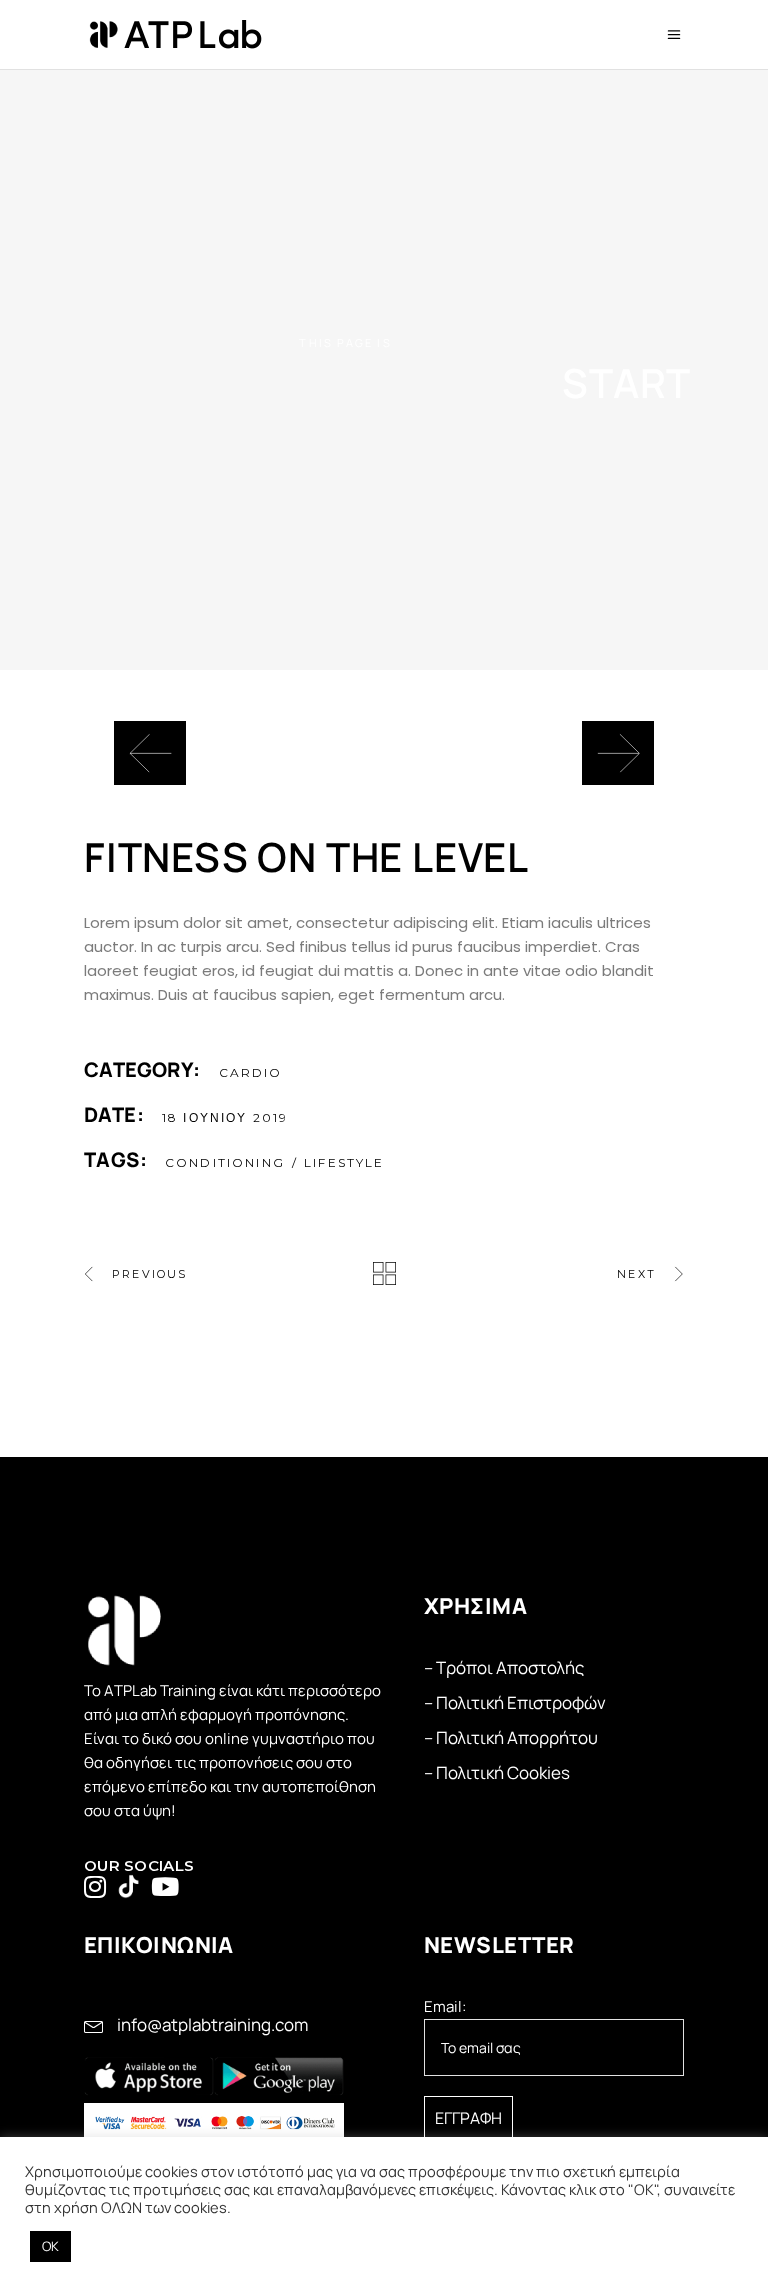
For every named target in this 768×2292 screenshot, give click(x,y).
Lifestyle (344, 1162)
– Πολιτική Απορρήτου (511, 1737)
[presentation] (150, 753)
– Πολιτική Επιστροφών (515, 1702)
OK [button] (50, 2246)
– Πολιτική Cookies (497, 1772)
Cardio (251, 1072)
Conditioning (225, 1162)
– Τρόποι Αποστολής (504, 1667)
